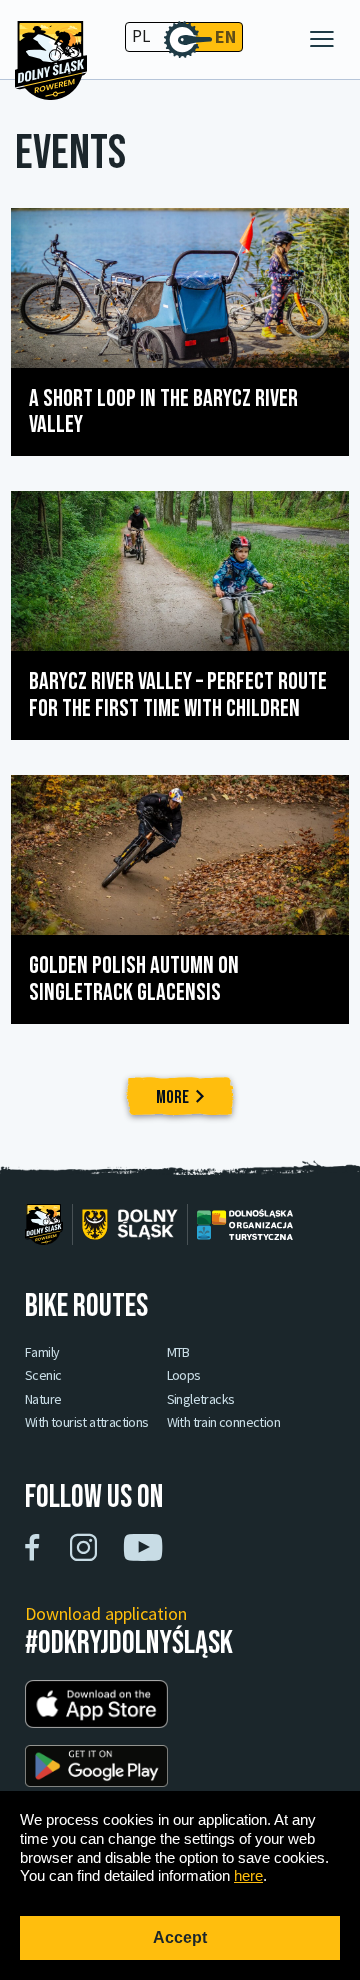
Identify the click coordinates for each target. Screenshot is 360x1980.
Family (42, 1352)
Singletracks (201, 1399)
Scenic (43, 1375)
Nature (43, 1399)
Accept (180, 1937)
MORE (172, 1097)
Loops (184, 1375)
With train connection (223, 1422)
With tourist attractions (87, 1422)
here (248, 1875)
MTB (178, 1352)
